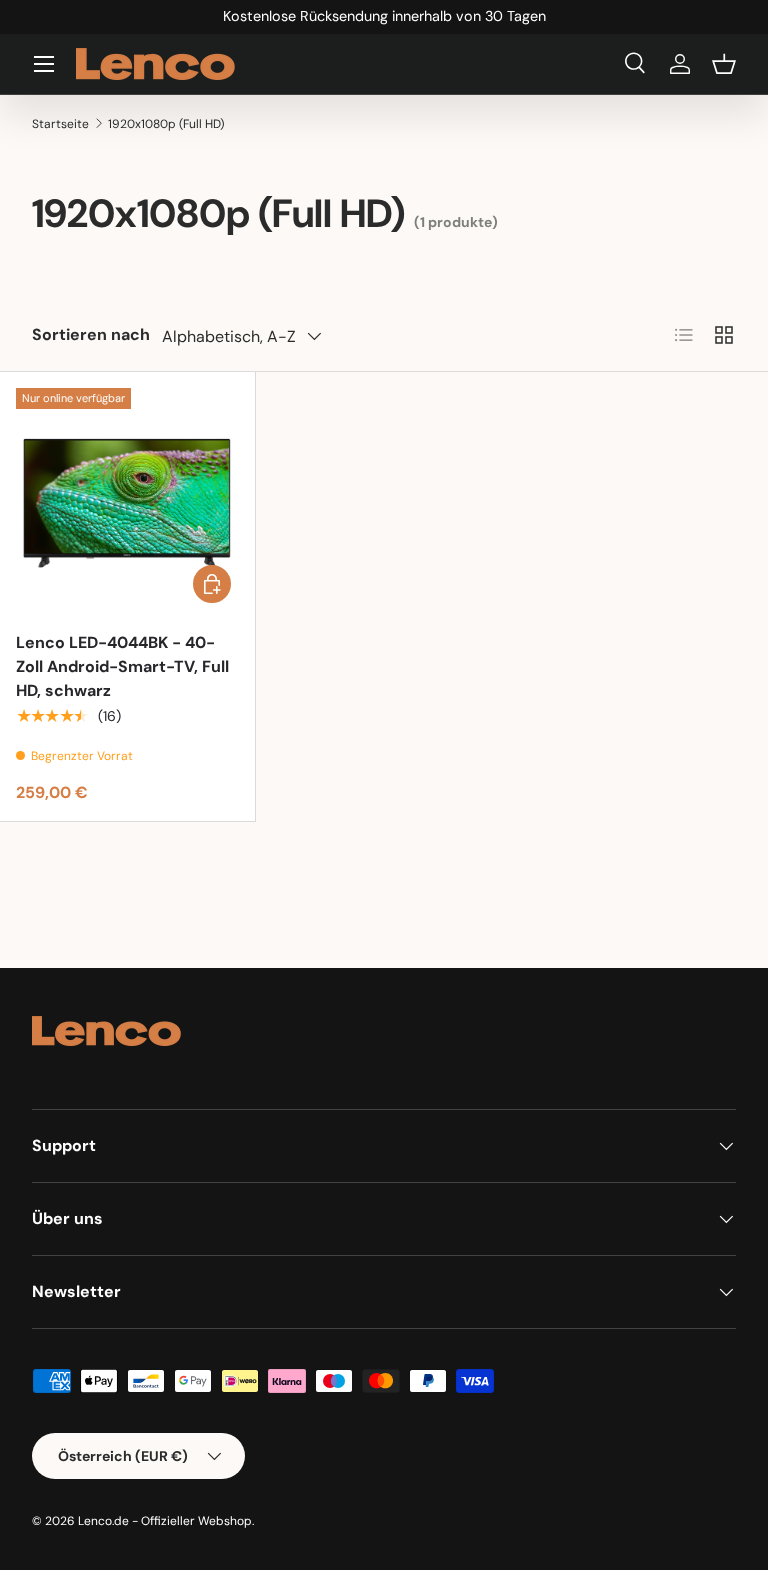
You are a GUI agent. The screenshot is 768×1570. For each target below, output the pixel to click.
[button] (724, 64)
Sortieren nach (91, 334)
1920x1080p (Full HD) (166, 124)
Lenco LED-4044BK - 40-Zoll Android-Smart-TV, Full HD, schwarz (122, 666)
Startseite (60, 124)
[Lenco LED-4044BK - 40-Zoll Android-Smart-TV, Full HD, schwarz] (127, 499)
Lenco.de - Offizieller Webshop (165, 1521)
